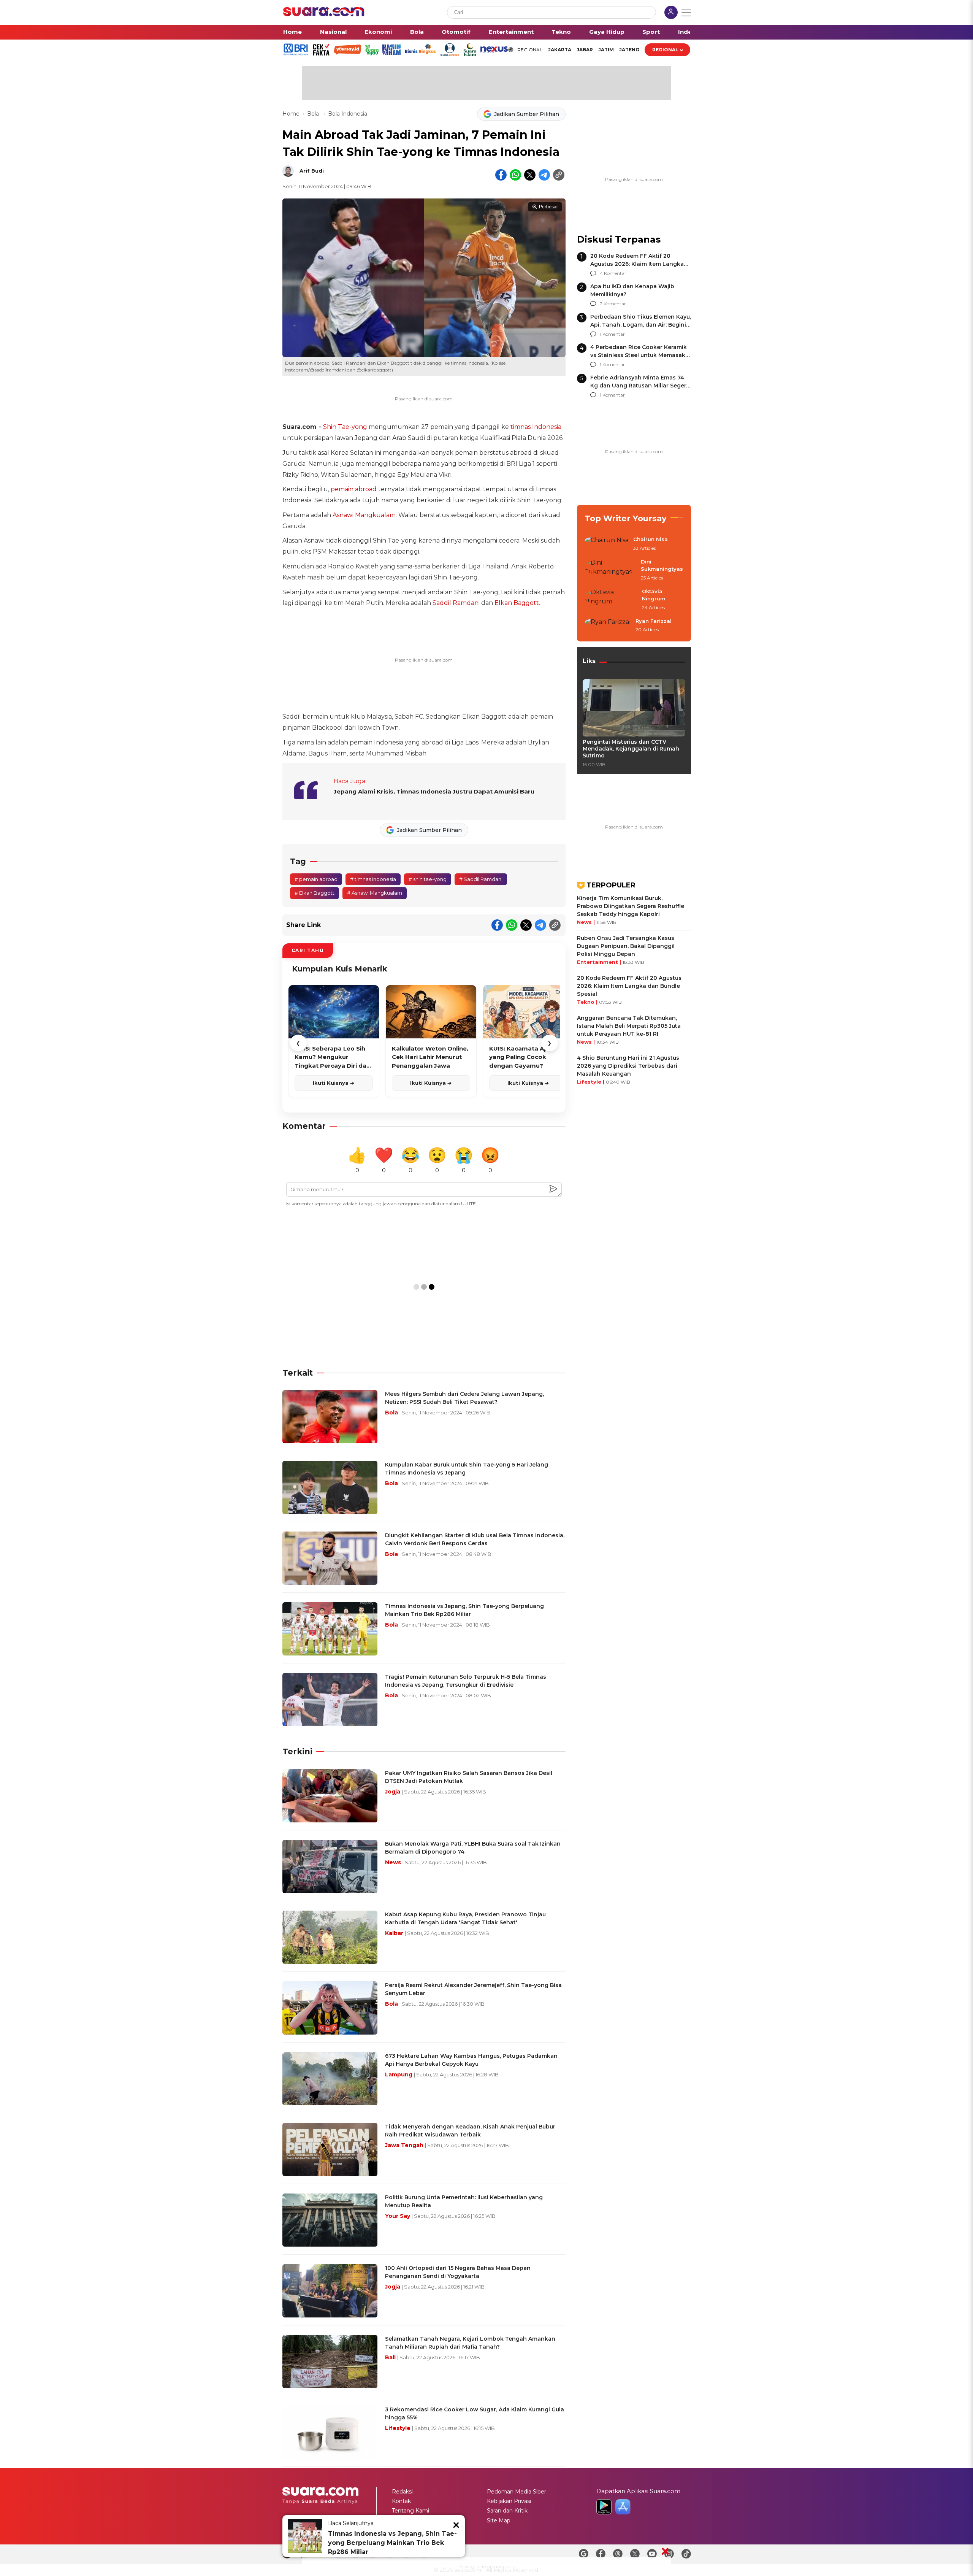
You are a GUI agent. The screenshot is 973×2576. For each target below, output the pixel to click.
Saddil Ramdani (456, 603)
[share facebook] (501, 175)
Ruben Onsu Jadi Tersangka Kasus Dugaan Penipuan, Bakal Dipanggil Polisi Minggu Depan (626, 946)
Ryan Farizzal (654, 621)
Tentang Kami (410, 2511)
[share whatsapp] (515, 175)
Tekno (561, 32)
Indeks (689, 32)
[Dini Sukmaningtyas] (610, 570)
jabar (585, 50)
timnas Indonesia (536, 427)
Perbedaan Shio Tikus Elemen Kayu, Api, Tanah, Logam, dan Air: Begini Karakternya (641, 325)
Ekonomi (378, 32)
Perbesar (548, 207)
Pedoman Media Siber (517, 2492)
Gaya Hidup (607, 32)
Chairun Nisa (651, 539)
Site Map (499, 2520)
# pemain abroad (316, 879)
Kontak (401, 2501)
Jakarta (560, 50)
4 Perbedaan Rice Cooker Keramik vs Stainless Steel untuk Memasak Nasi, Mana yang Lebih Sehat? (639, 355)
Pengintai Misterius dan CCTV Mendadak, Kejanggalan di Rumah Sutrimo (631, 749)
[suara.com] (324, 14)
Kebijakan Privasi (509, 2501)
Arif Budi (312, 171)
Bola (417, 32)
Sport (651, 32)
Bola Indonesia (348, 114)
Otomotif (456, 32)
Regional (665, 50)
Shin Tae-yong (345, 427)
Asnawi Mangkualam (364, 515)
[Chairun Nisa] (607, 544)
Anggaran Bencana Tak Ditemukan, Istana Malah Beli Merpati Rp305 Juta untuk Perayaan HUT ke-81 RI (629, 1026)
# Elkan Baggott (315, 893)
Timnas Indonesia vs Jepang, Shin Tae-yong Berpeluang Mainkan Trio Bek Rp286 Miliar (392, 2543)
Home (292, 32)
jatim (606, 50)
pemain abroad (354, 489)
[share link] (559, 175)
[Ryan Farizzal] (608, 626)
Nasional (333, 32)
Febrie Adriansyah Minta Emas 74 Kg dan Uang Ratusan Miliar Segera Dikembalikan (640, 386)
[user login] (671, 13)
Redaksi (402, 2492)
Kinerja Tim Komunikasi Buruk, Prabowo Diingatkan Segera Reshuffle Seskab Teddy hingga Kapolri (631, 906)
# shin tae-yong (428, 879)
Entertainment (511, 32)
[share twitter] (530, 175)
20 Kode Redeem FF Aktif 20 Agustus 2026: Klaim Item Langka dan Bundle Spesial (637, 264)
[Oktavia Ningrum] (611, 600)
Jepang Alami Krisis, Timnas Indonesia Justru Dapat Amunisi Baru (434, 791)
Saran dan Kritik (507, 2511)
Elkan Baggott (517, 603)
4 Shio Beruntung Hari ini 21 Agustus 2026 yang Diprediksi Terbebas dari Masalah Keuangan (628, 1066)
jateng (629, 50)
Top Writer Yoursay (626, 518)
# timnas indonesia (373, 879)
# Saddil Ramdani (481, 879)
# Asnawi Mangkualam (375, 893)
